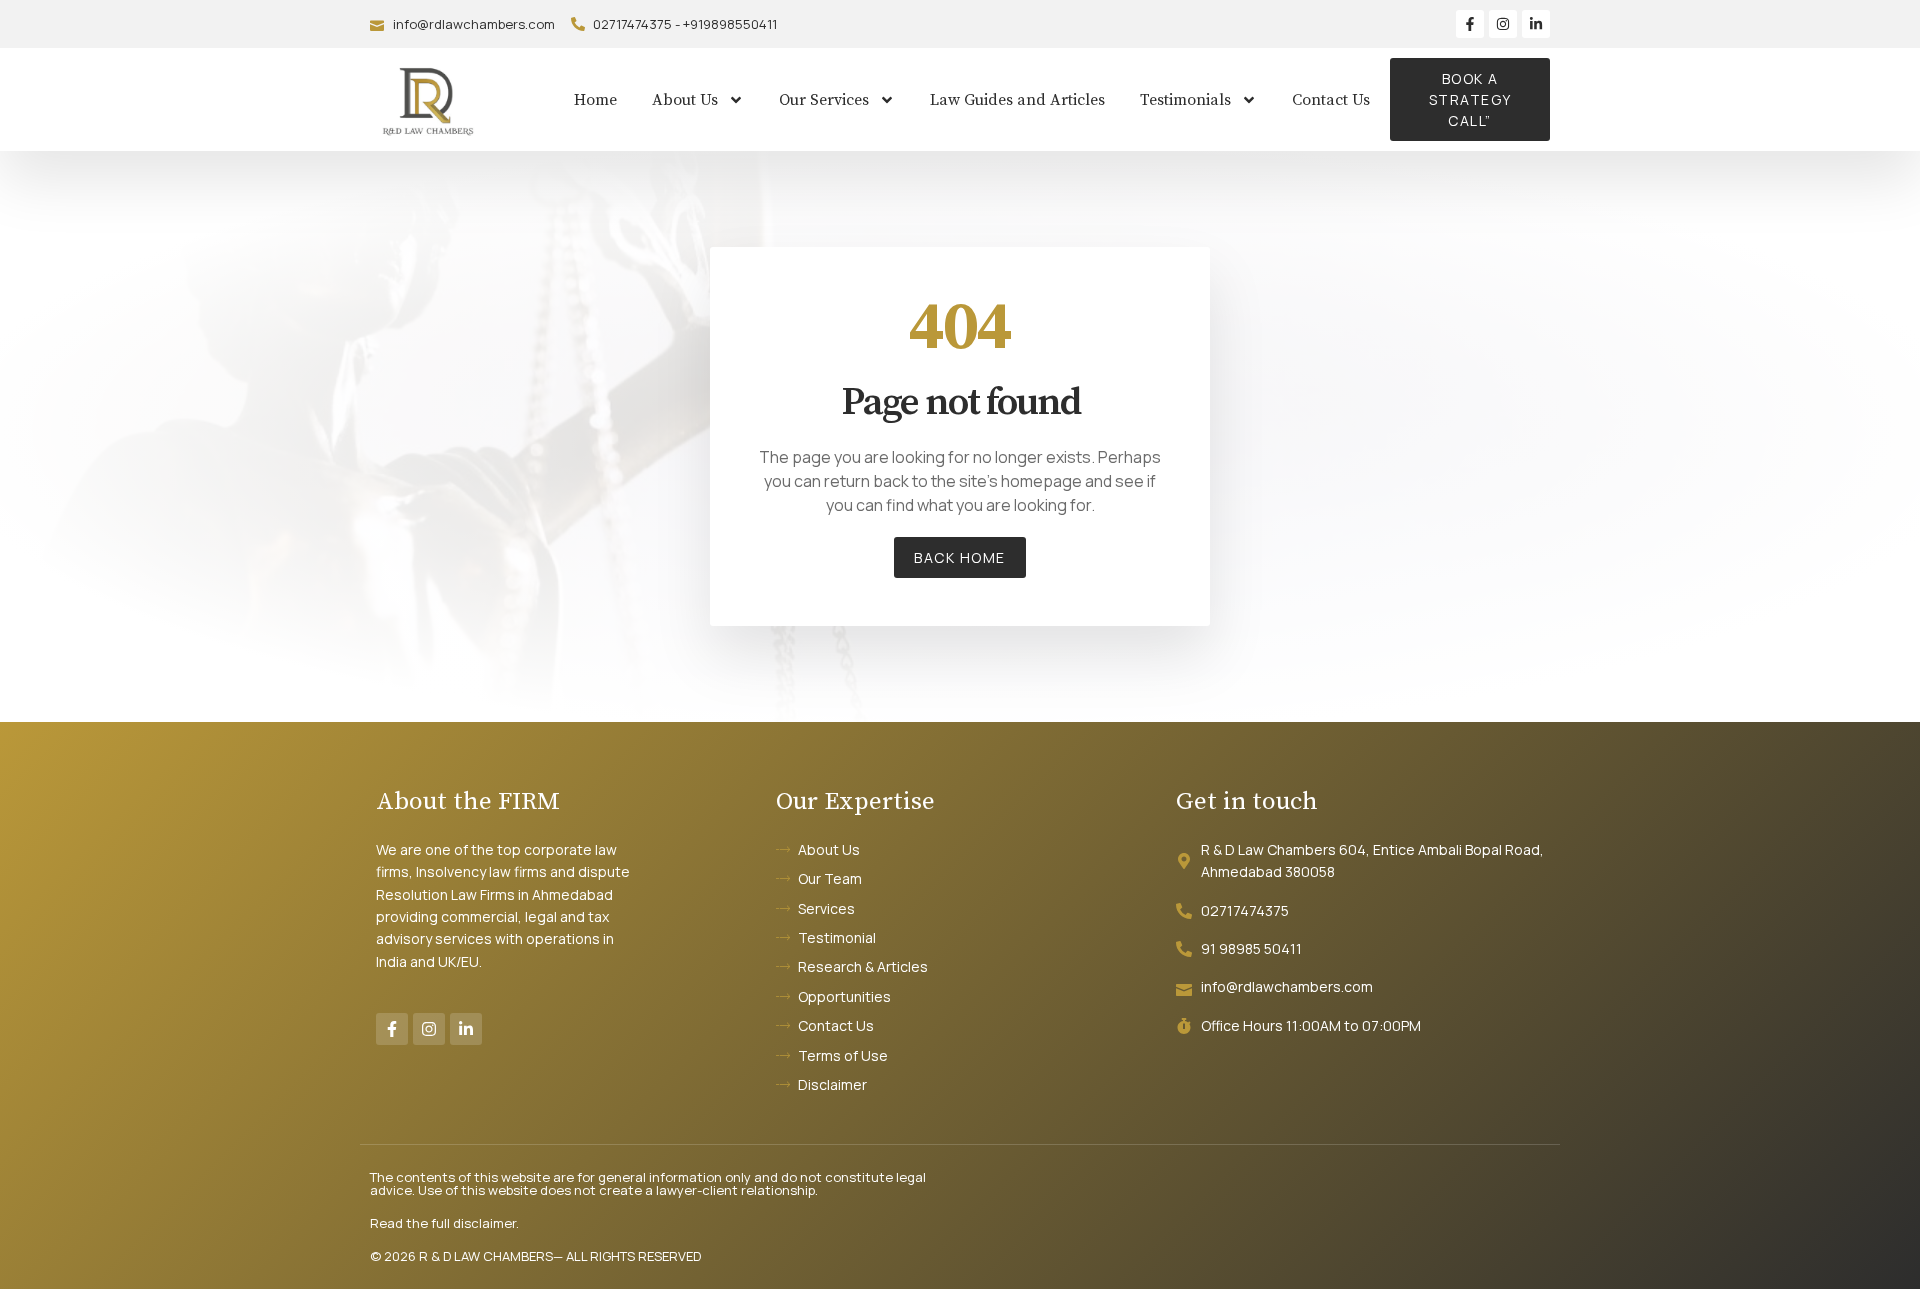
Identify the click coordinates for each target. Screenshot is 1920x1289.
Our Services (824, 100)
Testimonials (1185, 100)
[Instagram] (1503, 24)
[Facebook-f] (1470, 24)
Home (595, 100)
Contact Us (1331, 100)
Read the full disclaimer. (444, 1223)
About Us (685, 100)
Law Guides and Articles (1017, 100)
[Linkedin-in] (1536, 24)
